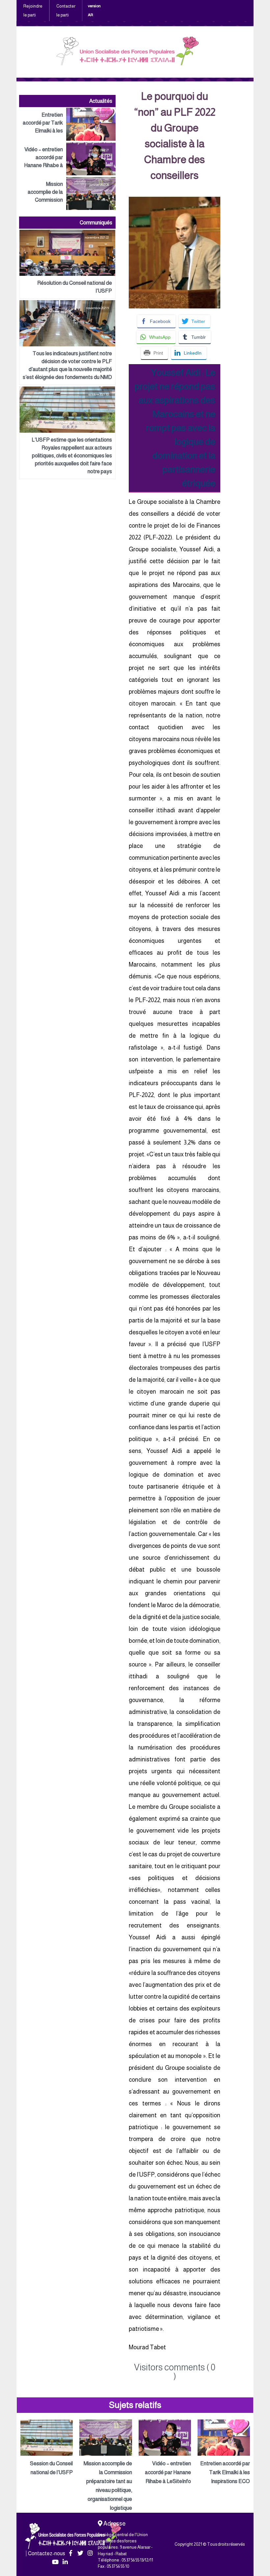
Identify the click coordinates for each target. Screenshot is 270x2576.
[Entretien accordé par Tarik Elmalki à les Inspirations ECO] (67, 124)
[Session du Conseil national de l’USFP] (47, 2448)
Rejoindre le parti (33, 11)
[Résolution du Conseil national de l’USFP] (67, 264)
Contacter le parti (66, 11)
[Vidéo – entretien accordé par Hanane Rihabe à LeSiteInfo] (67, 159)
